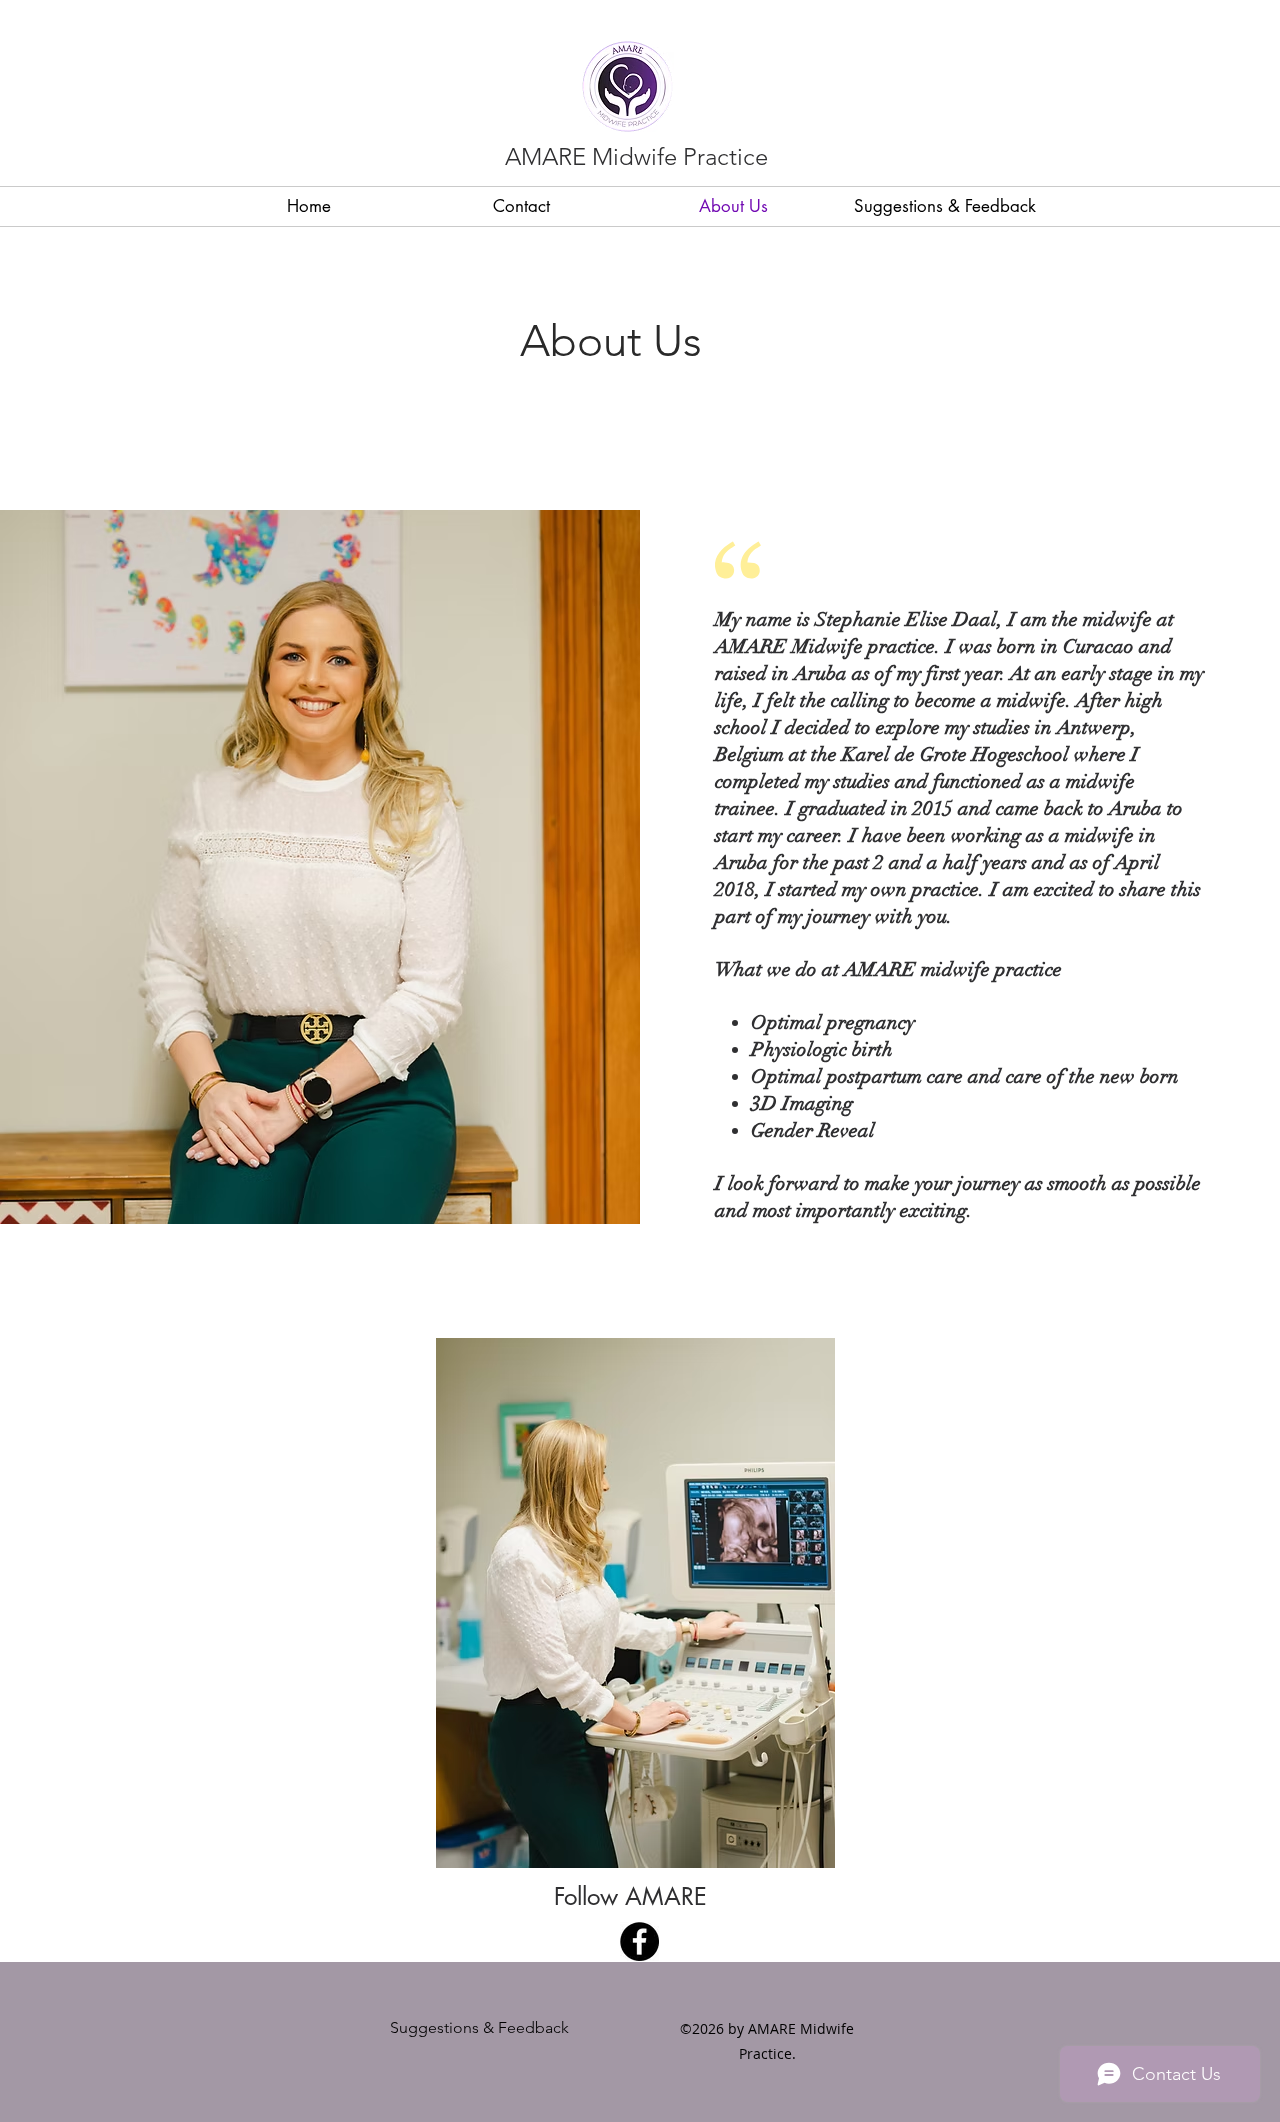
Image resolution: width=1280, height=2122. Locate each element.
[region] (635, 1603)
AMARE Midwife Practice (636, 156)
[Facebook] (639, 1941)
